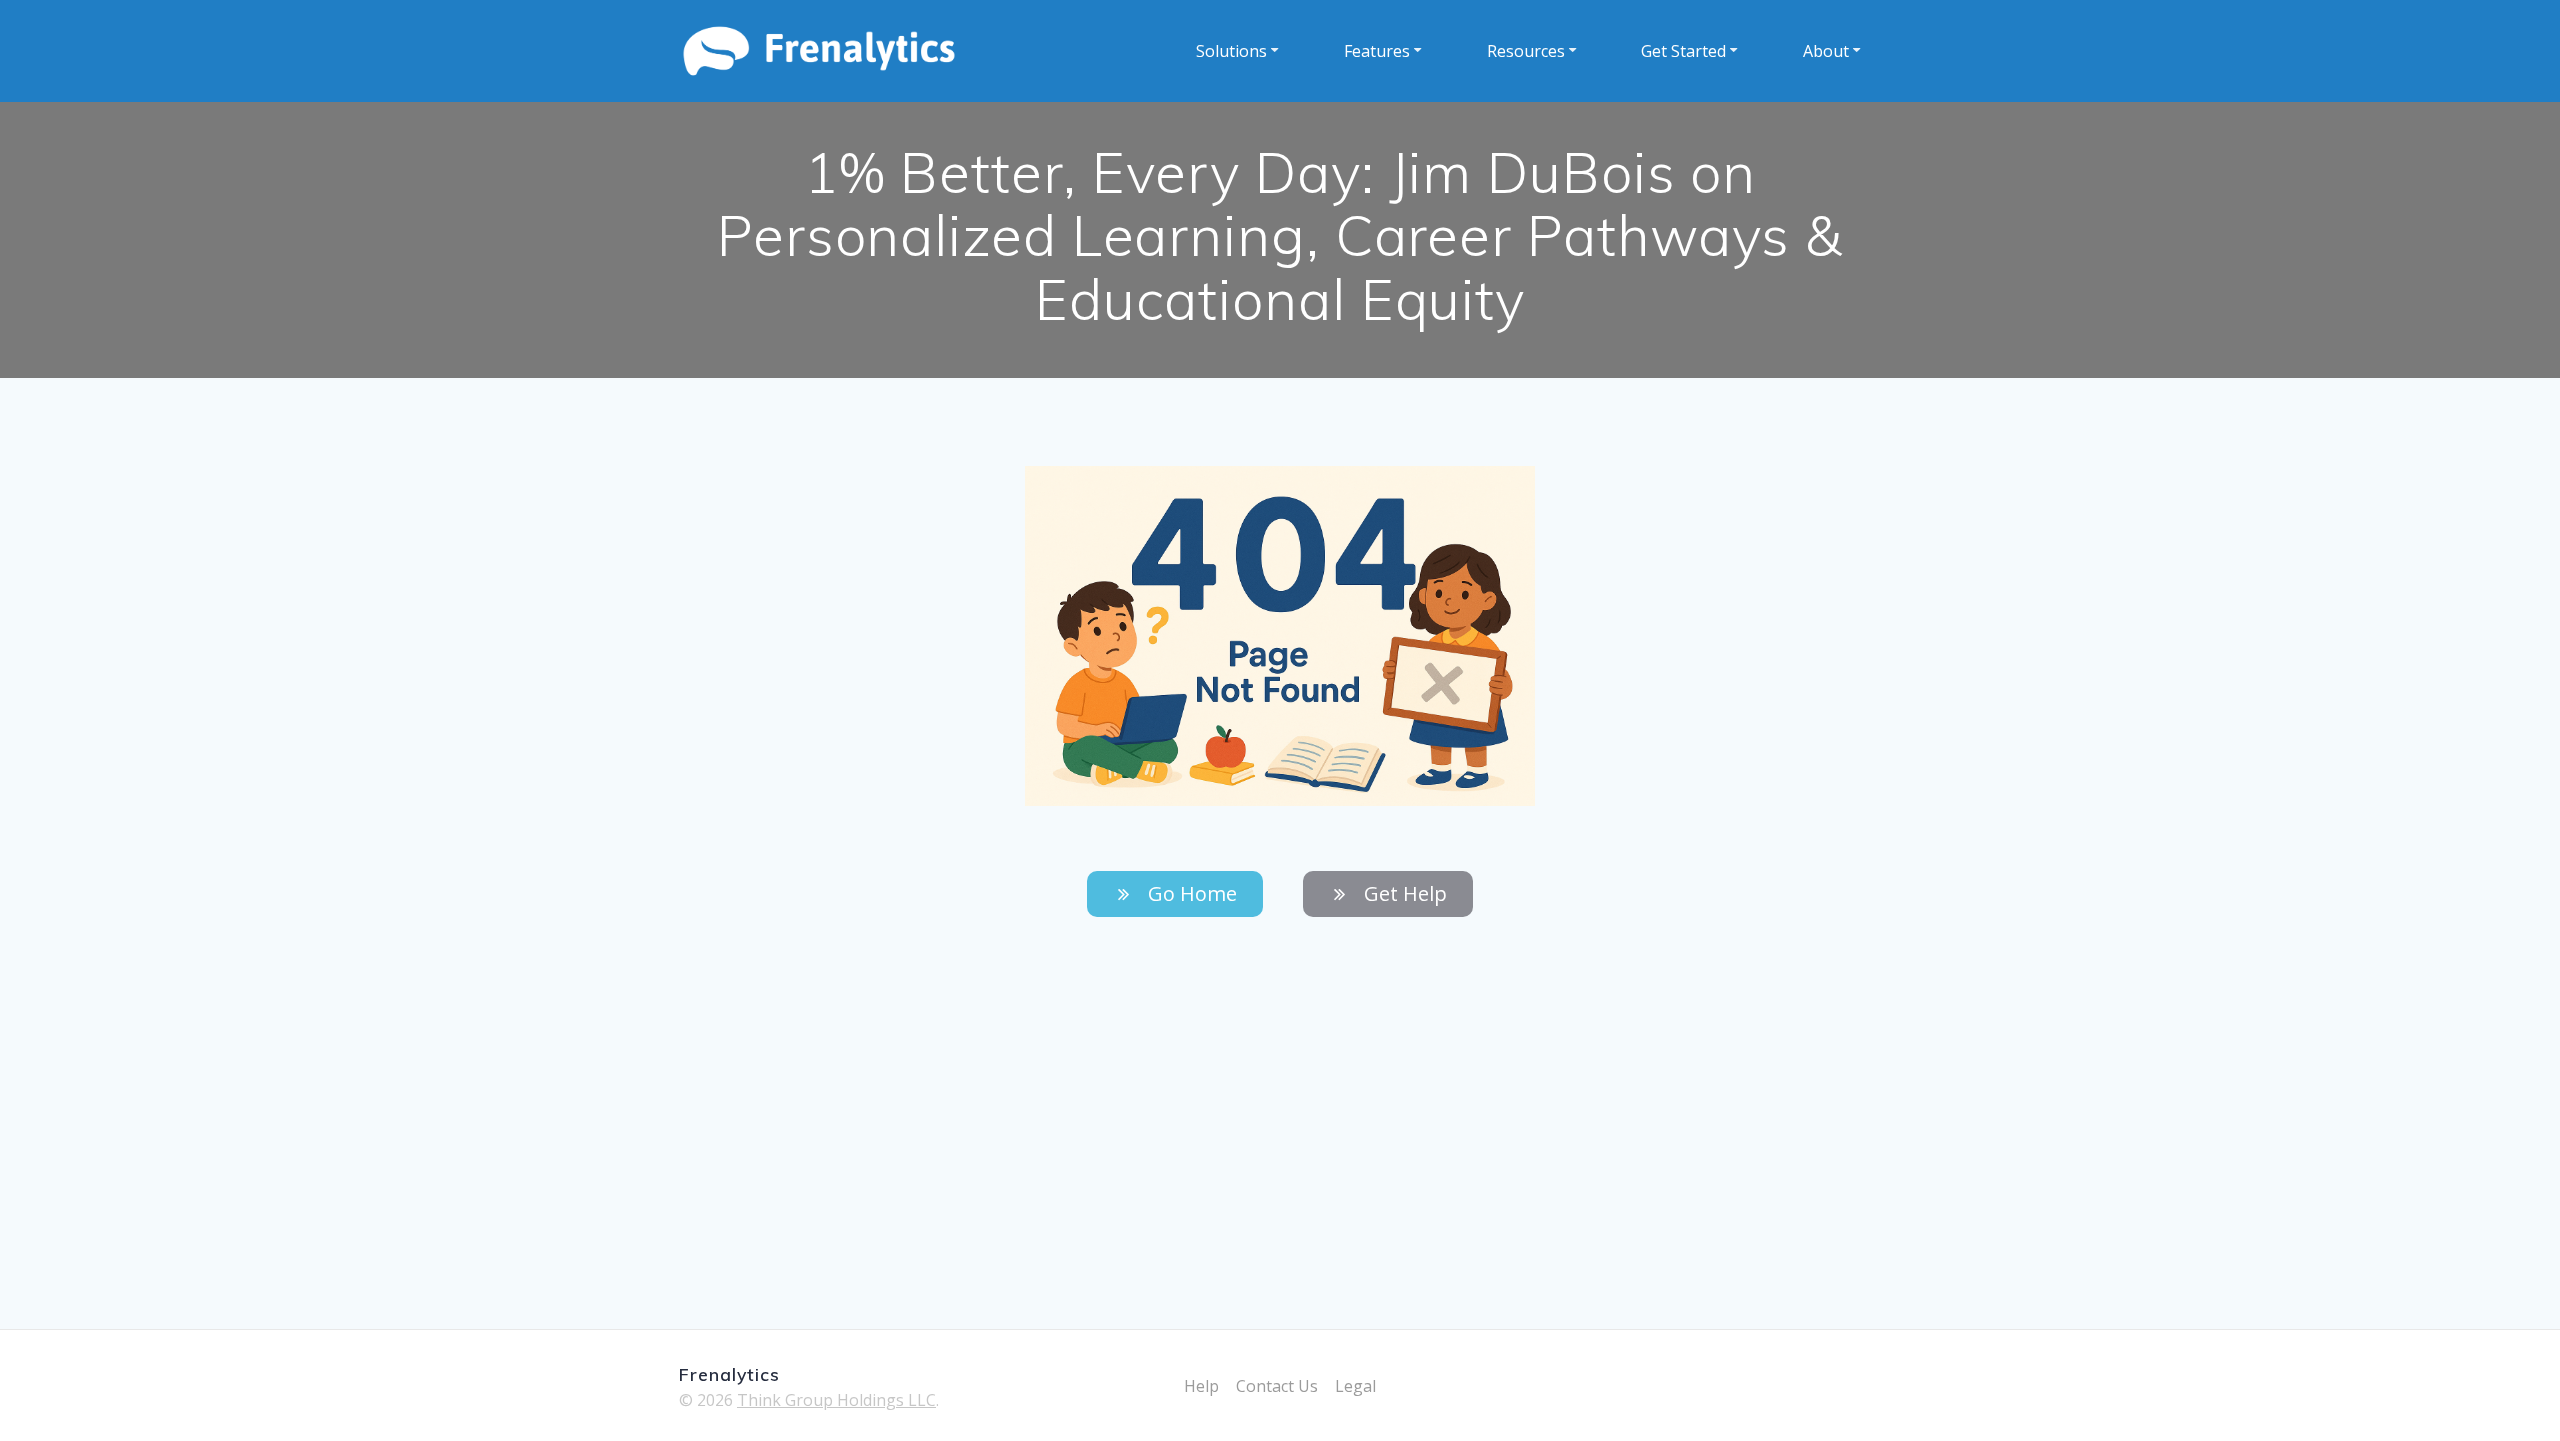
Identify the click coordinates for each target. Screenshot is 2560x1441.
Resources (1526, 51)
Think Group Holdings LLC (836, 1400)
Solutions (1231, 51)
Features (1377, 51)
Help (1201, 1386)
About (1826, 51)
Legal (1355, 1386)
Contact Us (1277, 1386)
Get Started (1683, 51)
